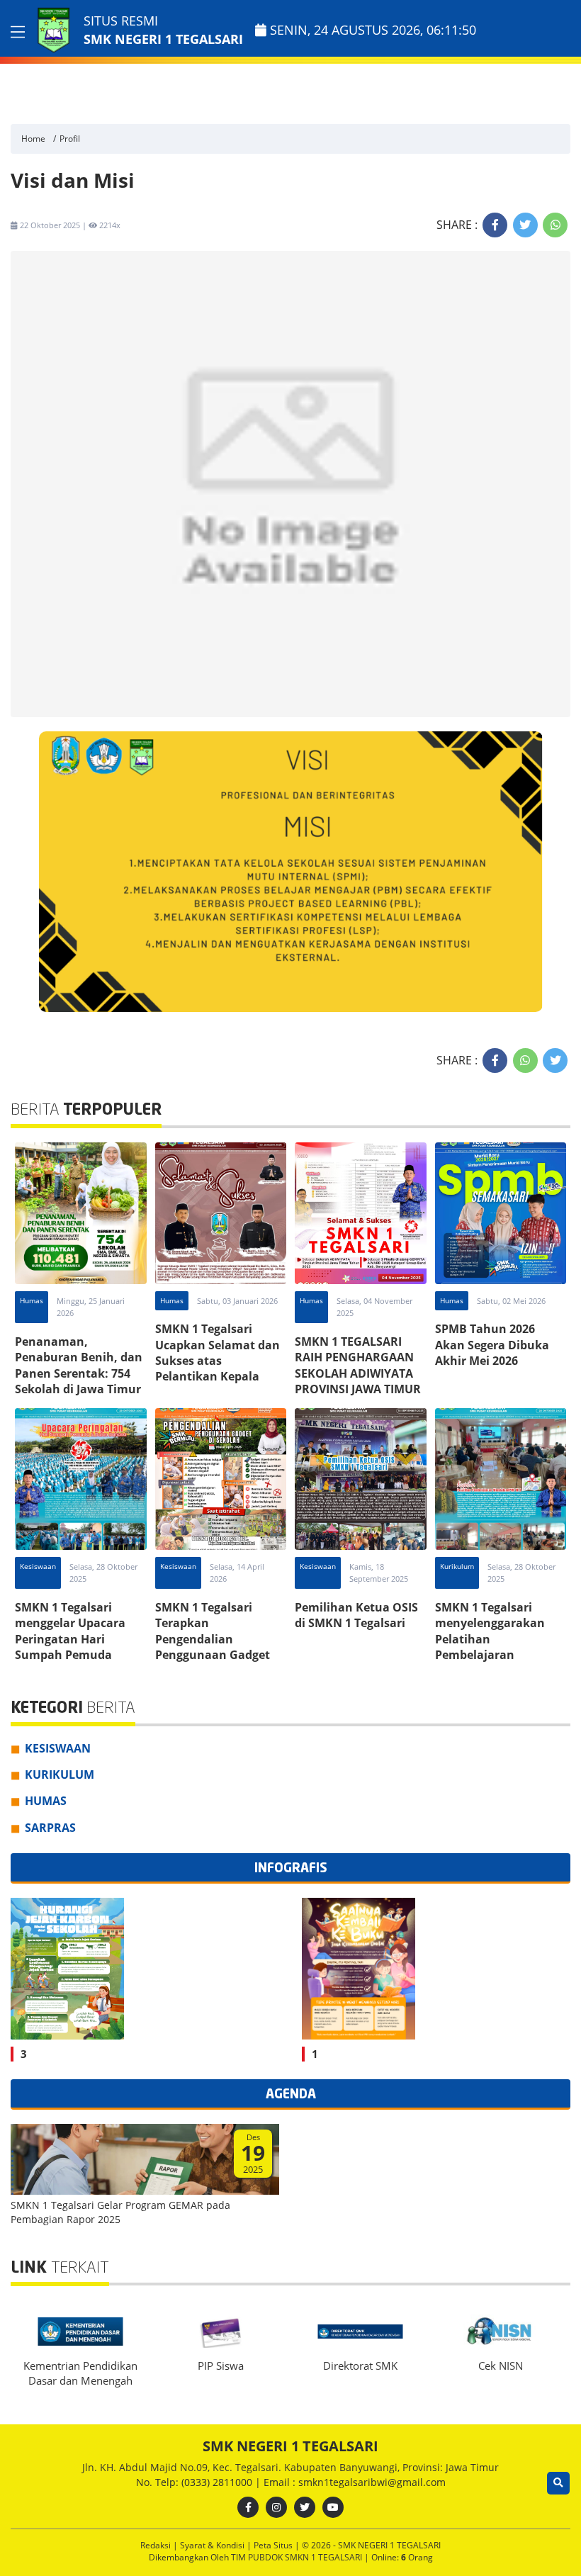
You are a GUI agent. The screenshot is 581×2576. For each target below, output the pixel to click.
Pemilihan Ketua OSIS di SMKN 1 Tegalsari (356, 1615)
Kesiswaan (38, 1566)
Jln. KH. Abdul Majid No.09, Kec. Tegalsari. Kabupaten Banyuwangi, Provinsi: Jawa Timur (290, 2467)
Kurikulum (457, 1566)
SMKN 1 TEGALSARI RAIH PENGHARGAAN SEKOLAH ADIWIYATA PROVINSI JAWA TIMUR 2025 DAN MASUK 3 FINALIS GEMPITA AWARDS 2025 (358, 1389)
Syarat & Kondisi (213, 2545)
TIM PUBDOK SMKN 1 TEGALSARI (298, 2557)
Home (33, 139)
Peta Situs (274, 2545)
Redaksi (157, 2545)
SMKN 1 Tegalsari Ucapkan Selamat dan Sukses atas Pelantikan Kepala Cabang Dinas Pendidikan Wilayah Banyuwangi (218, 1376)
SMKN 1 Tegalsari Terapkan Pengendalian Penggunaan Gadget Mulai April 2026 (213, 1639)
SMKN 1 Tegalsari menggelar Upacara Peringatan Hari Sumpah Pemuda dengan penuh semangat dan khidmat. (70, 1655)
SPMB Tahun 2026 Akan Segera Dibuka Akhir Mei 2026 (492, 1345)
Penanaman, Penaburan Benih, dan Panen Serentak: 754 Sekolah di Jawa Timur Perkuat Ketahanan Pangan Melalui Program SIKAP (79, 1389)
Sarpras (50, 1828)
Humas (32, 1300)
